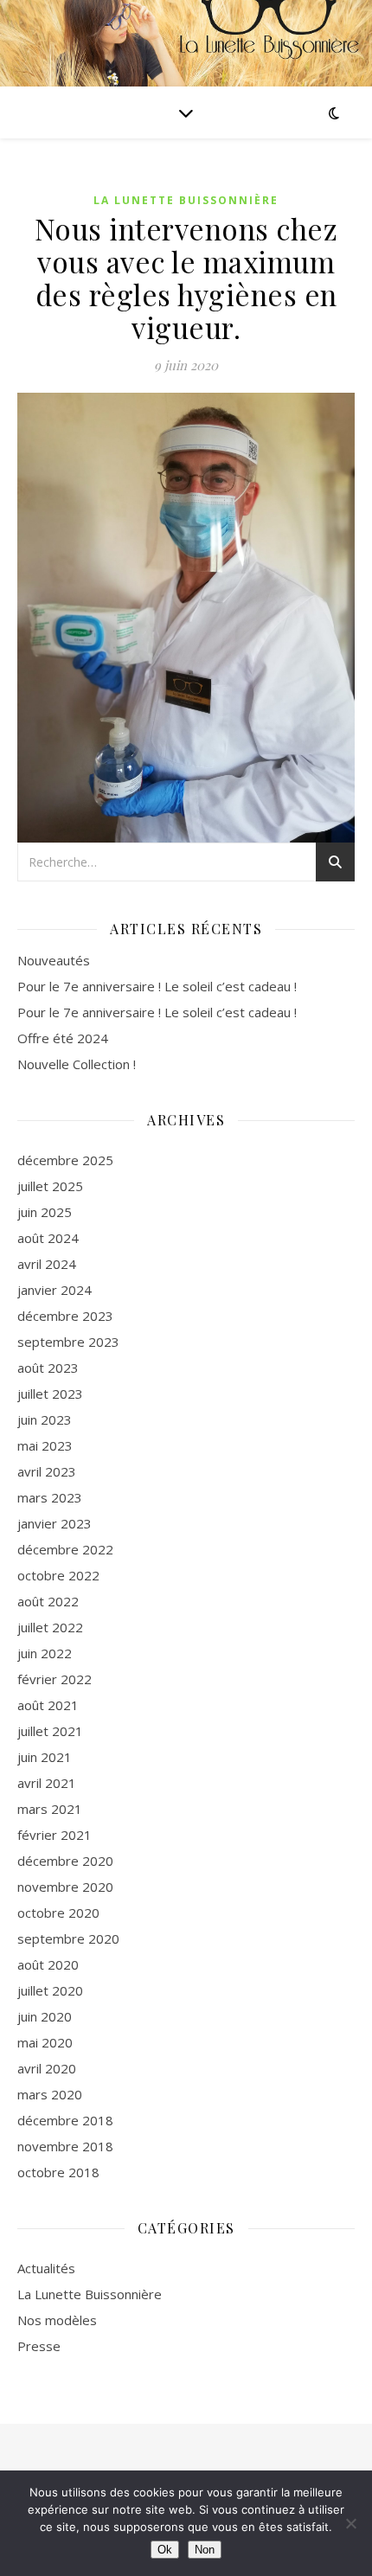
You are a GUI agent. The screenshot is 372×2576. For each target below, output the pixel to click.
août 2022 (48, 1601)
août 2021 (48, 1705)
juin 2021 (45, 1757)
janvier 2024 (55, 1290)
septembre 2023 (68, 1342)
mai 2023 (45, 1445)
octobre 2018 (58, 2172)
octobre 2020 (58, 1913)
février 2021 (55, 1835)
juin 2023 (45, 1419)
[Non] (350, 2523)
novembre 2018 (65, 2146)
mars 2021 (50, 1809)
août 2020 (48, 1964)
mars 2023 (50, 1497)
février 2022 (55, 1679)
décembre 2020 (65, 1861)
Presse (39, 2346)
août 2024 (48, 1238)
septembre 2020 (68, 1938)
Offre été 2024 (63, 1038)
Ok (165, 2550)
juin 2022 (45, 1653)
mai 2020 (45, 2042)
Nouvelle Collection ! (77, 1064)
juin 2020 (45, 2016)
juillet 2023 (50, 1394)
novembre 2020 (65, 1887)
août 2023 (48, 1368)
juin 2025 (45, 1212)
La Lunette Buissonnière (186, 200)
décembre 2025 (65, 1160)
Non (205, 2550)
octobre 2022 (58, 1575)
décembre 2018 (65, 2120)
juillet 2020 (50, 1990)
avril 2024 (47, 1264)
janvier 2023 (55, 1523)
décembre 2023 (65, 1316)
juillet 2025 (50, 1186)
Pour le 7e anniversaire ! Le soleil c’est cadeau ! (157, 986)
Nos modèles (57, 2320)
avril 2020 (47, 2068)
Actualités (46, 2268)
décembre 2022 (65, 1549)
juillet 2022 (50, 1627)
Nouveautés (54, 960)
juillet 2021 (50, 1731)
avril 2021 (47, 1783)
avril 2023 (47, 1471)
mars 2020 (50, 2094)
